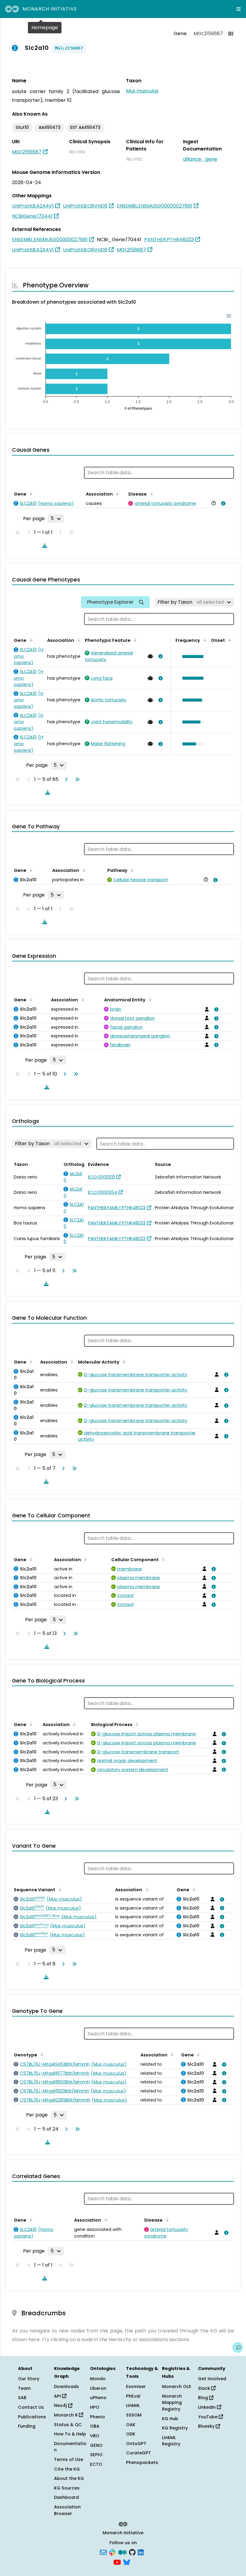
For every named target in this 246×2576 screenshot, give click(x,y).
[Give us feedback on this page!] (238, 2347)
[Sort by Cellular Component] (162, 1559)
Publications (32, 2417)
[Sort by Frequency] (204, 640)
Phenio (97, 2417)
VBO (95, 2436)
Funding (27, 2426)
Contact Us (31, 2407)
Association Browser (67, 2510)
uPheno (98, 2398)
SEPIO (96, 2455)
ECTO (96, 2464)
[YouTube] (117, 2562)
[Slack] (112, 2552)
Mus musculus (142, 91)
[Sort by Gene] (30, 493)
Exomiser (136, 2386)
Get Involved (212, 2379)
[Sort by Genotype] (41, 2054)
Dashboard (66, 2497)
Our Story (29, 2379)
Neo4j (61, 2405)
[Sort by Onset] (229, 640)
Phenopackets (142, 2462)
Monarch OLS (177, 2386)
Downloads (66, 2386)
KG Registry (175, 2428)
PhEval (133, 2396)
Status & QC (68, 2425)
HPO (95, 2407)
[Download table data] (43, 545)
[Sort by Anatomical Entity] (149, 999)
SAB (22, 2398)
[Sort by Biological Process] (136, 1724)
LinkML (133, 2405)
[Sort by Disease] (150, 493)
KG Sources (67, 2488)
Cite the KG (67, 2469)
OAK (131, 2425)
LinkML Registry (171, 2441)
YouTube (208, 2417)
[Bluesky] (127, 2562)
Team (24, 2388)
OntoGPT (136, 2444)
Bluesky (207, 2426)
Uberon (98, 2388)
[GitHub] (132, 2552)
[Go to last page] (76, 779)
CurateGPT (138, 2453)
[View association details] (222, 503)
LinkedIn (207, 2407)
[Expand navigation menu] (238, 9)
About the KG (69, 2478)
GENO (96, 2445)
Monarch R (66, 2415)
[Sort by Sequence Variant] (59, 1889)
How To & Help (70, 2434)
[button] (191, 657)
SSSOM (134, 2415)
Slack (205, 2388)
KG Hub (170, 2419)
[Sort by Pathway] (131, 870)
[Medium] (122, 2552)
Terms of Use (69, 2459)
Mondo (98, 2379)
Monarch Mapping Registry (172, 2403)
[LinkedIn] (141, 2552)
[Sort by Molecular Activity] (123, 1361)
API (58, 2396)
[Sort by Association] (116, 493)
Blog (204, 2398)
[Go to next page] (65, 779)
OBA (95, 2426)
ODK (131, 2434)
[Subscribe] (103, 2552)
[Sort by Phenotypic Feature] (134, 640)
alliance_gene (200, 159)
